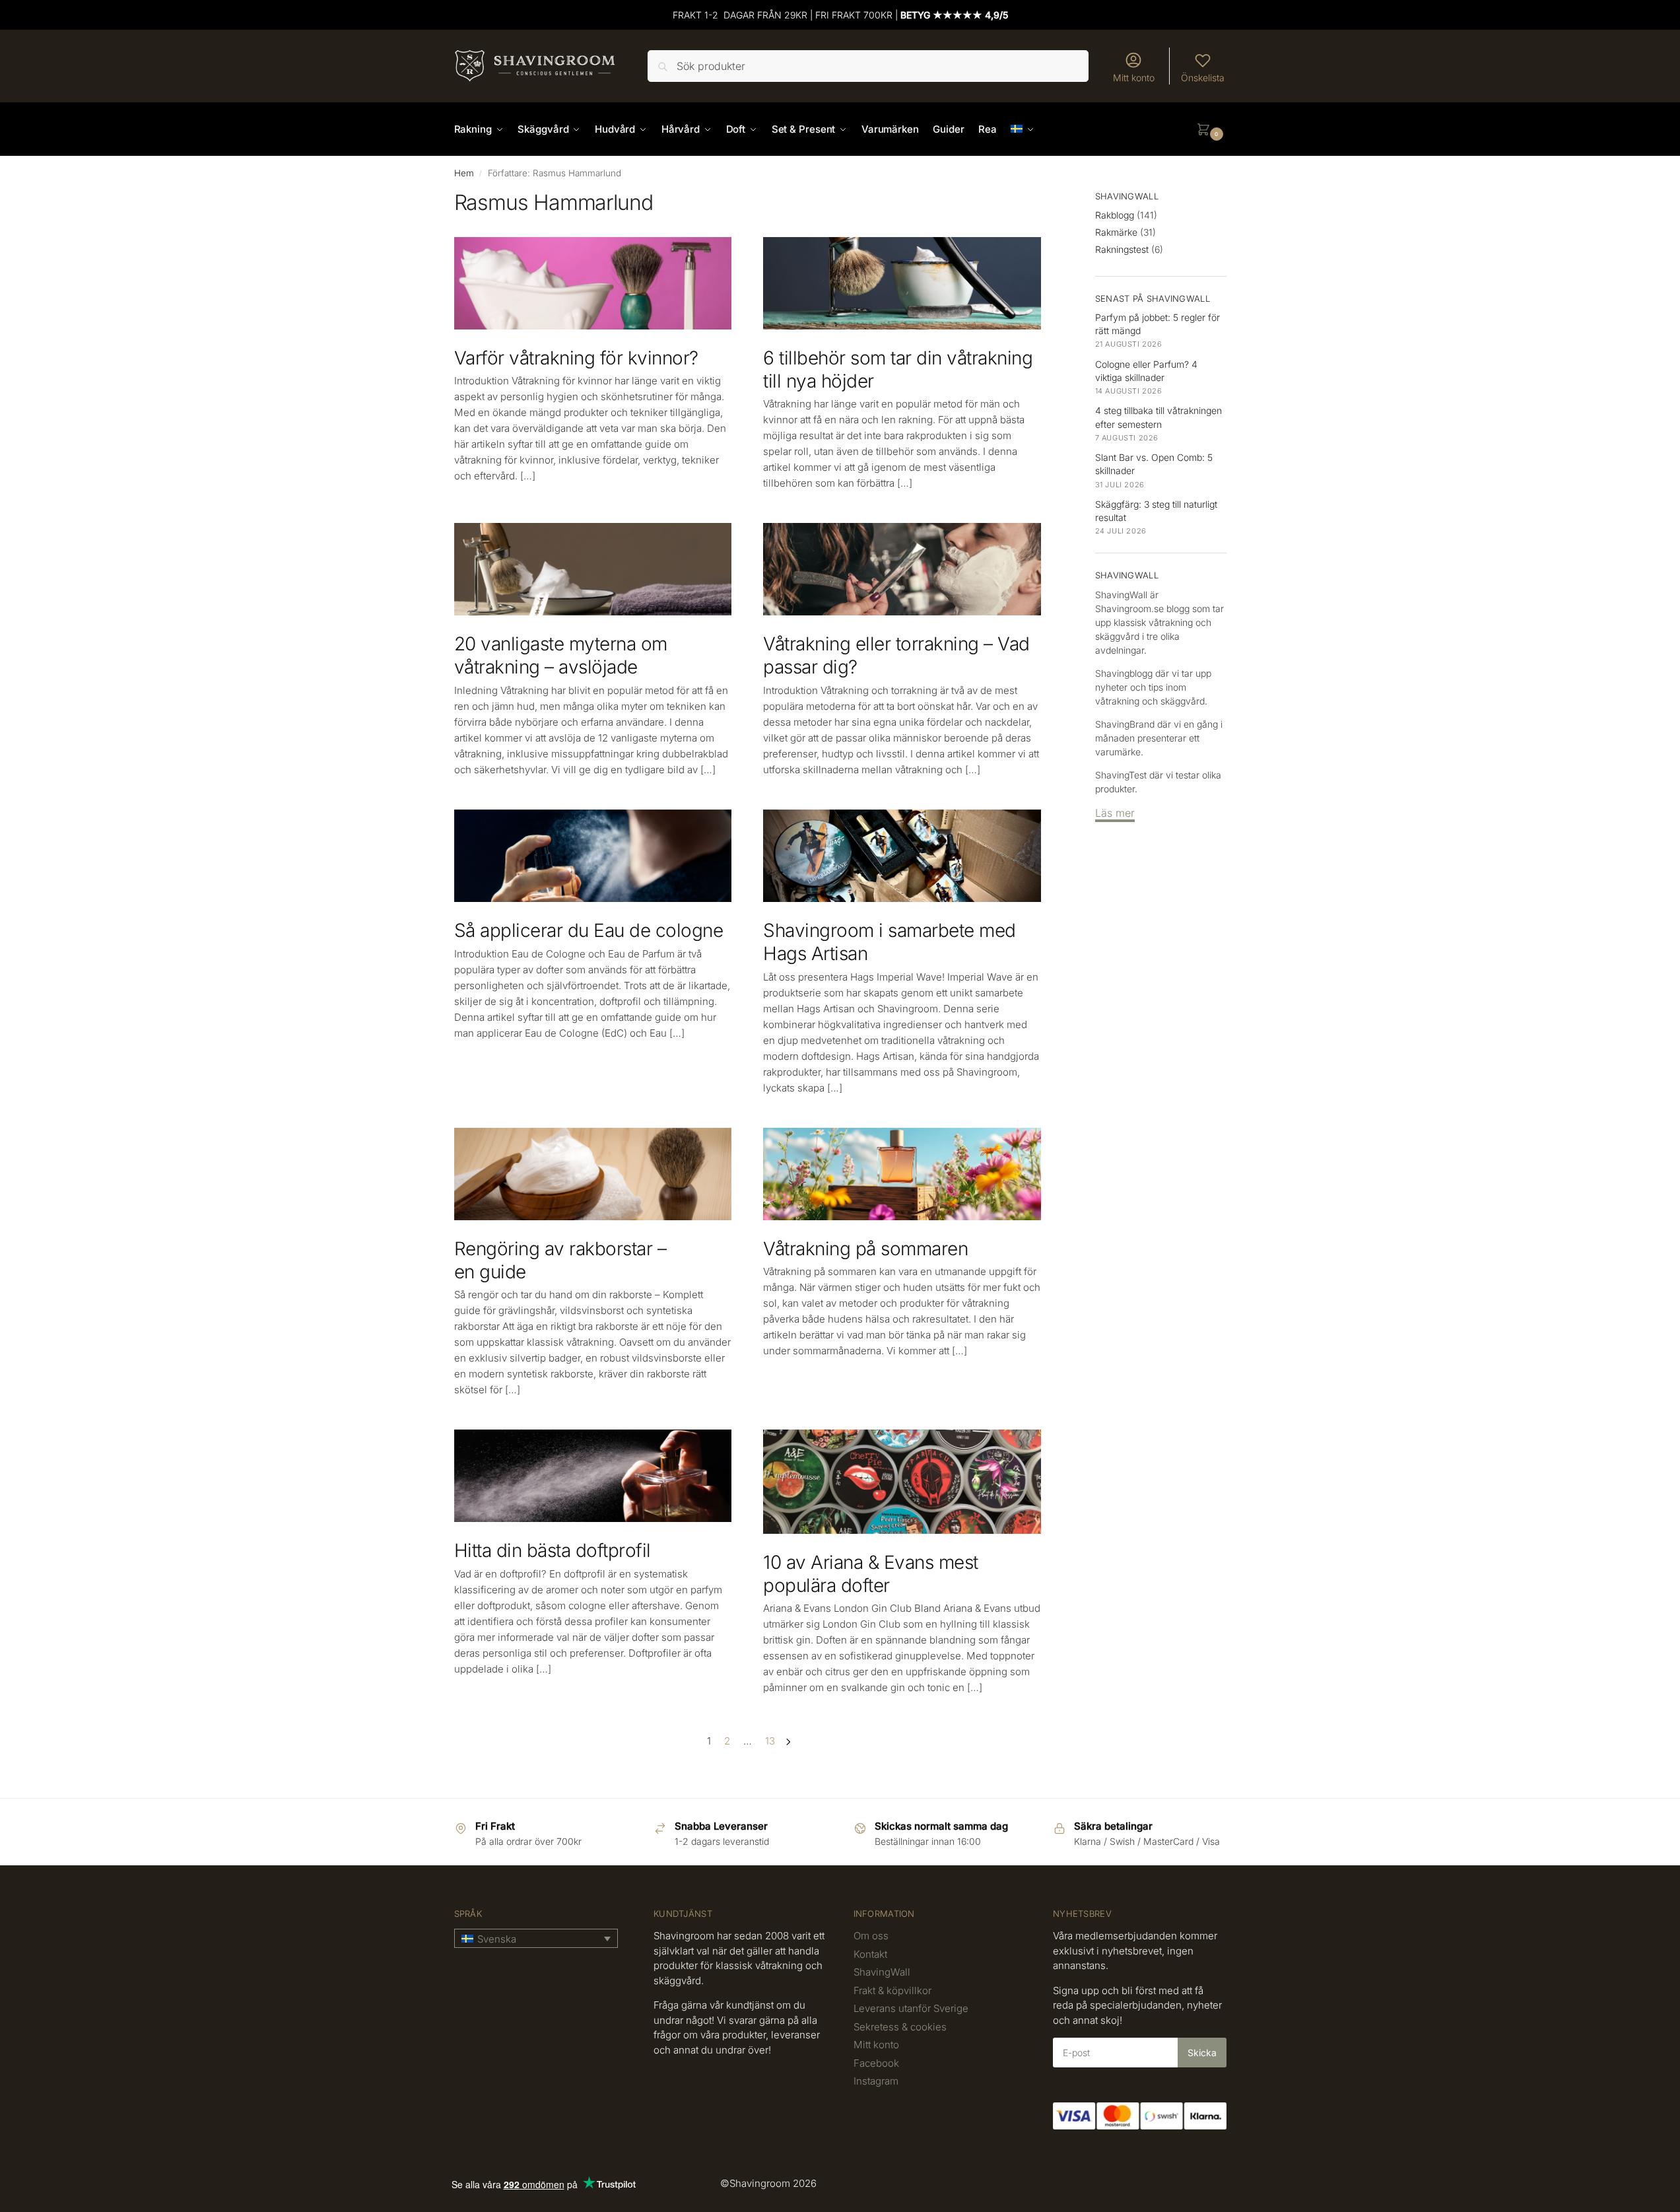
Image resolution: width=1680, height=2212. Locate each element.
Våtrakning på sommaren (865, 1249)
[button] (1211, 129)
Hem (464, 173)
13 (770, 1741)
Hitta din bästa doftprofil (553, 1550)
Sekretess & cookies (900, 2027)
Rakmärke (1116, 232)
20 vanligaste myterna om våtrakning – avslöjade (561, 655)
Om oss (871, 1936)
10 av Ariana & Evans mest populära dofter (871, 1574)
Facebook (876, 2063)
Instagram (876, 2081)
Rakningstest (1122, 249)
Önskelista (1203, 78)
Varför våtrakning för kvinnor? (576, 358)
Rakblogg (1115, 215)
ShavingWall (882, 1972)
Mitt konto (1134, 78)
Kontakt (870, 1954)
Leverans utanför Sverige (911, 2008)
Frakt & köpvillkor (892, 1990)
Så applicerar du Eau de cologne (589, 930)
